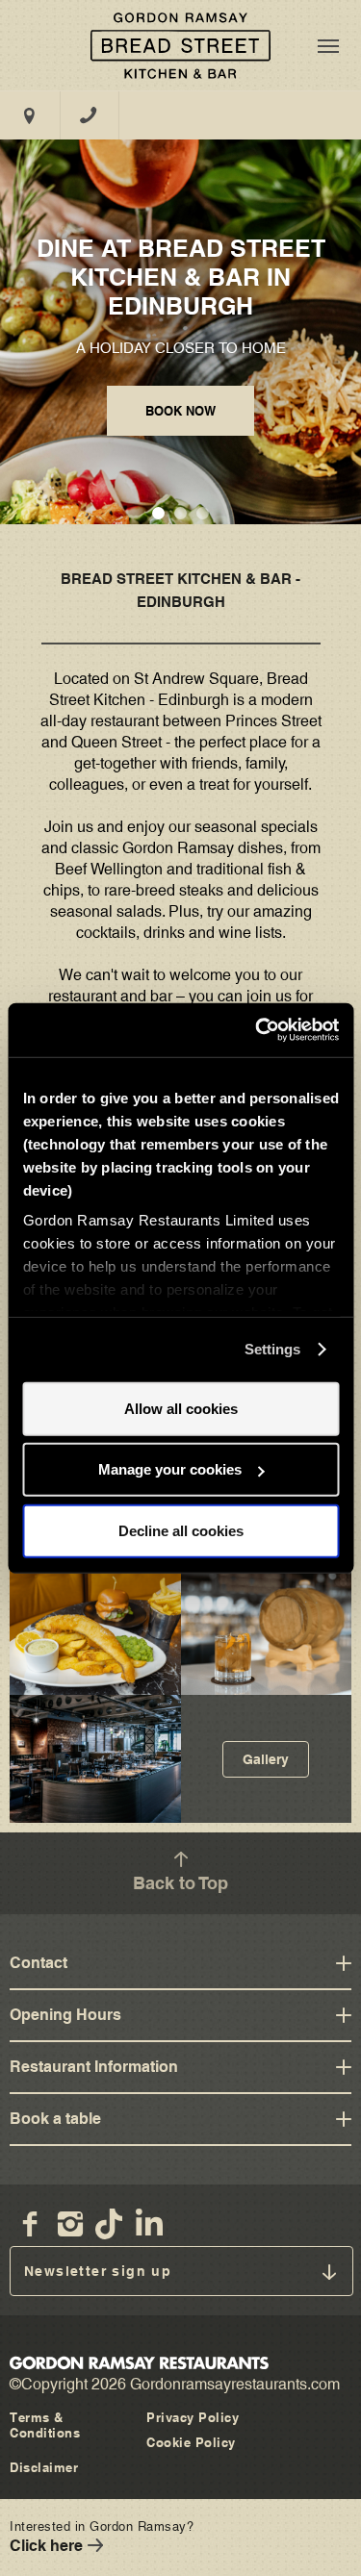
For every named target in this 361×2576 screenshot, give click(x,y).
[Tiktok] (111, 2224)
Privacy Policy (193, 2417)
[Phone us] (90, 115)
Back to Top (180, 1883)
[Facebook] (30, 2224)
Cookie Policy (191, 2442)
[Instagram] (70, 2224)
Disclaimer (44, 2467)
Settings (272, 1349)
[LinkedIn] (151, 2224)
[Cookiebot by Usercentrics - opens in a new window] (257, 1030)
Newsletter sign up (98, 2271)
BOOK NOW (180, 411)
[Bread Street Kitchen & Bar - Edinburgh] (180, 45)
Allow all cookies (181, 1408)
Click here (46, 2546)
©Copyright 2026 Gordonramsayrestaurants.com (175, 2384)
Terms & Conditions (45, 2425)
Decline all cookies (181, 1530)
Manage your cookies (170, 1469)
